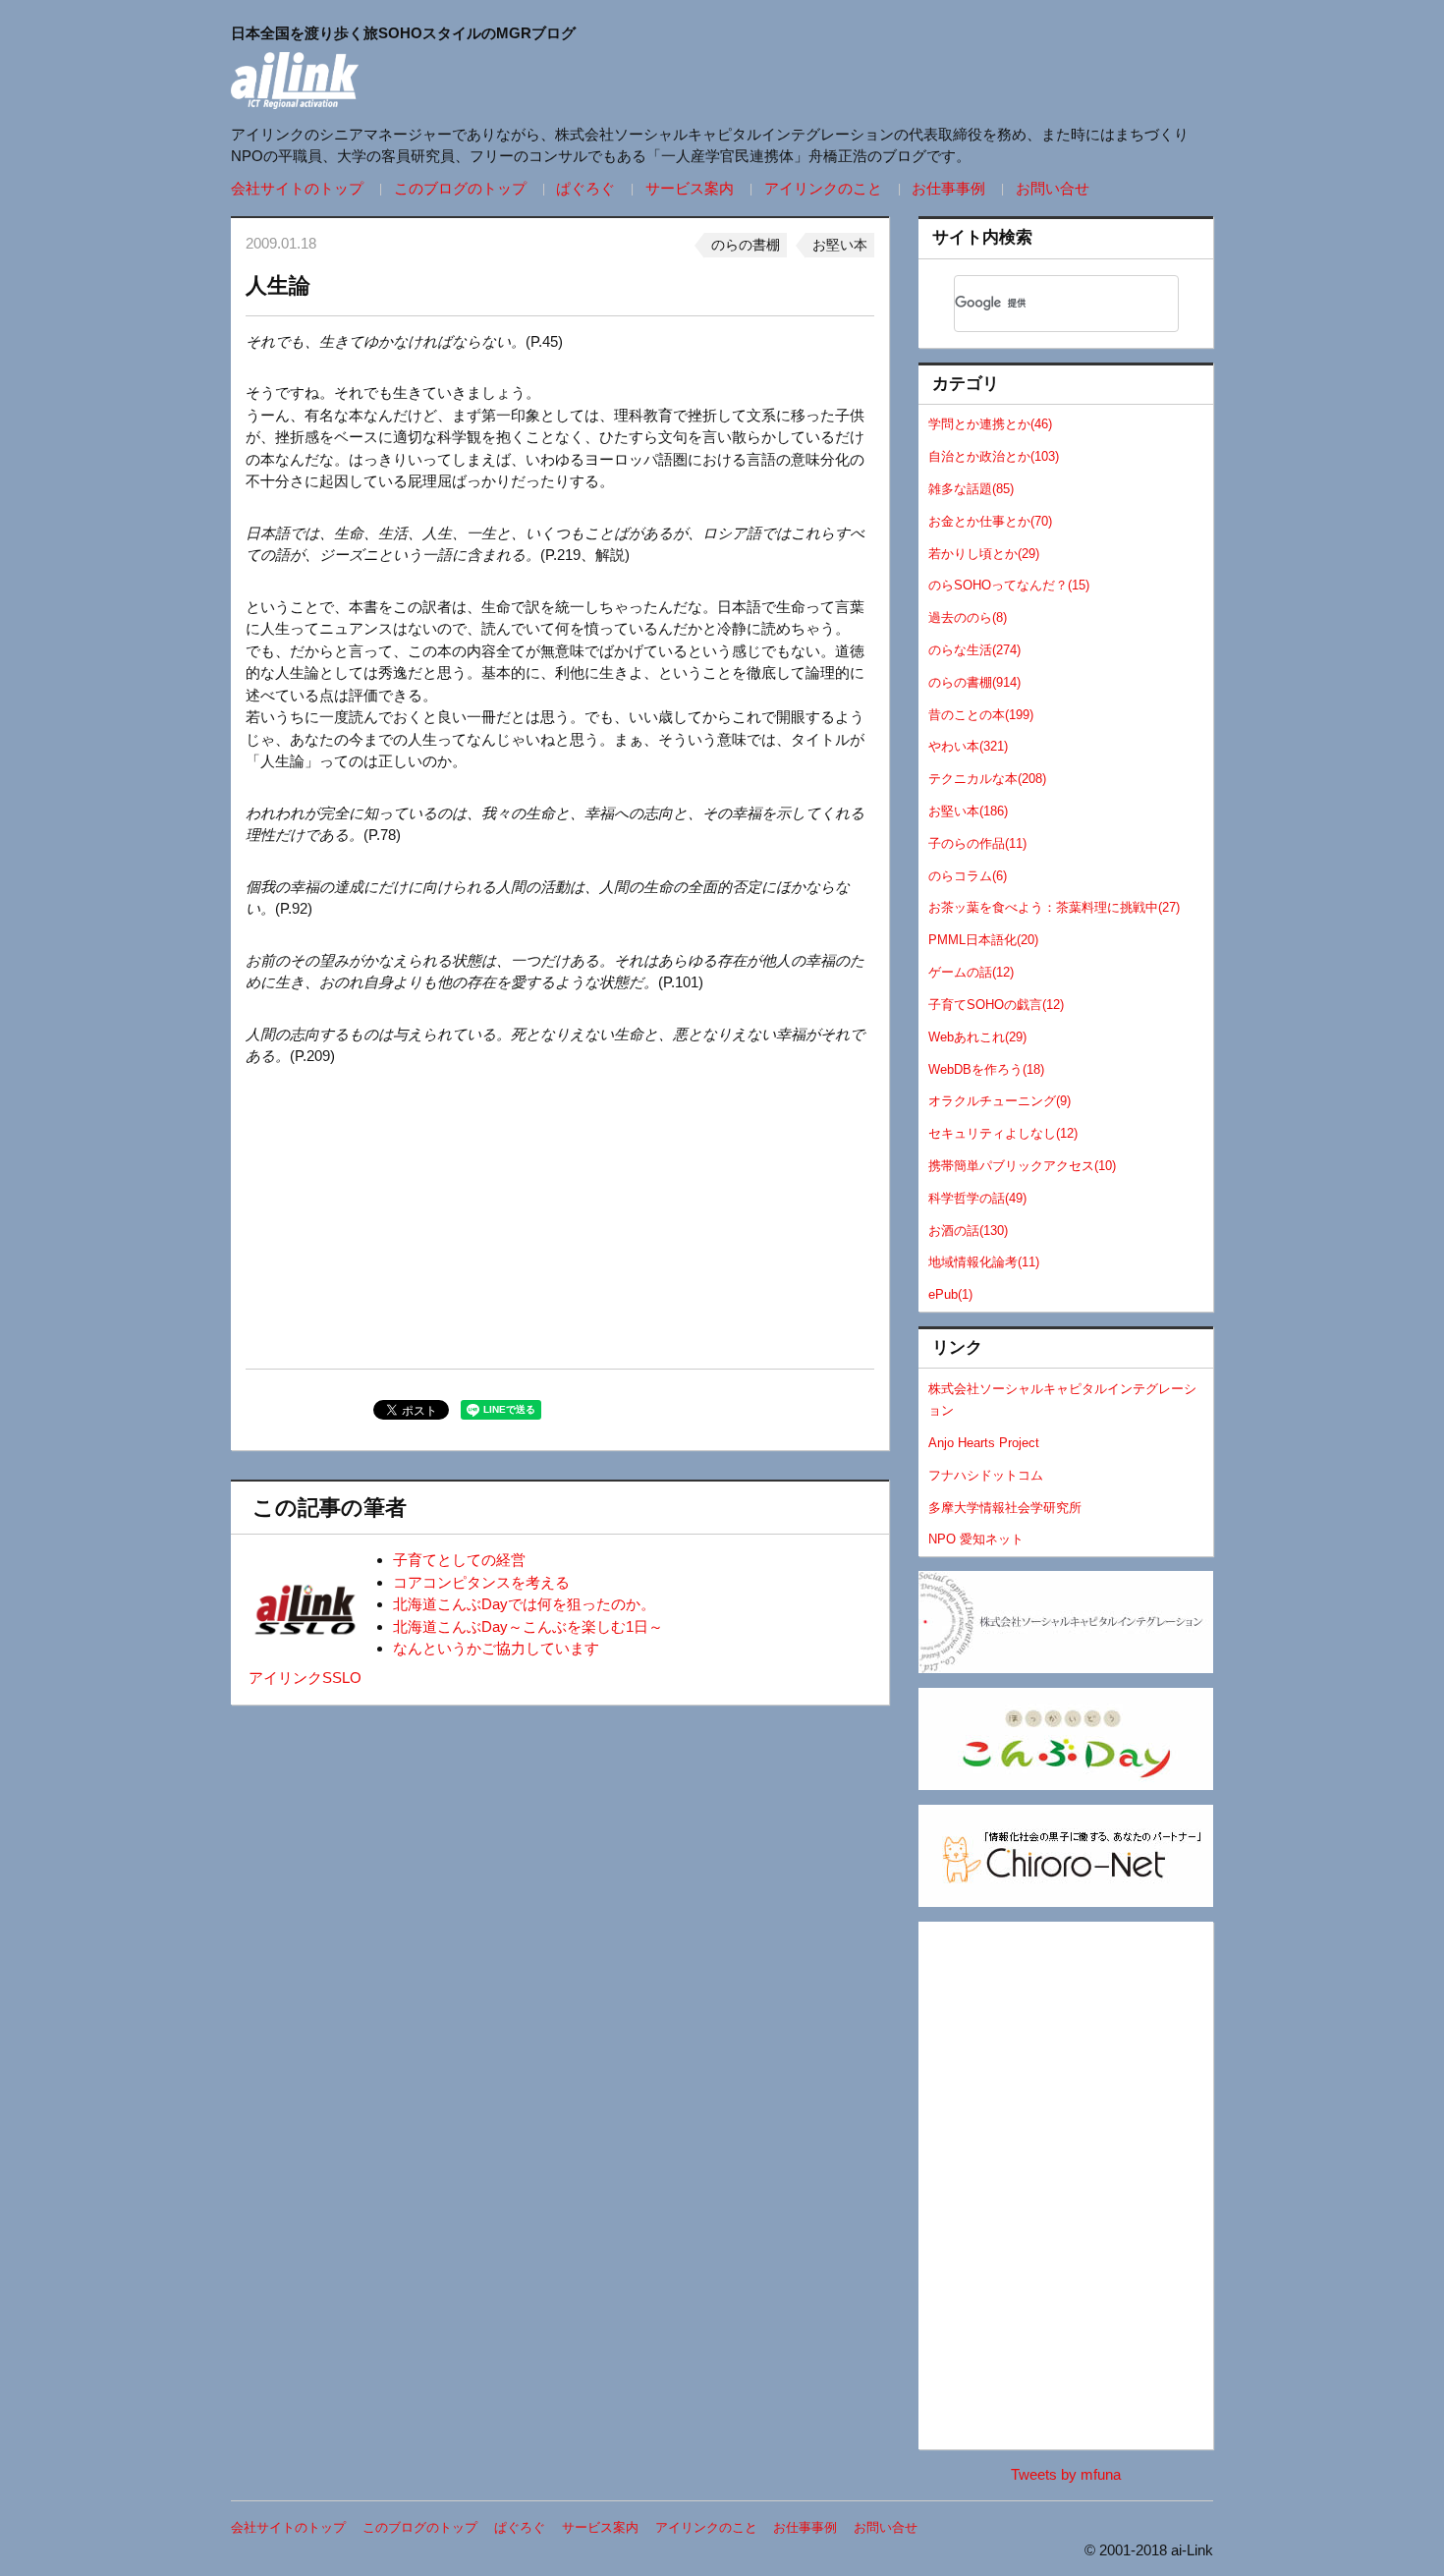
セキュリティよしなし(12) (1003, 1133)
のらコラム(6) (968, 876)
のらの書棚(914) (974, 682)
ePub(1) (950, 1294)
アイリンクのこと (823, 188)
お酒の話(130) (968, 1231)
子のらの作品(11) (977, 843)
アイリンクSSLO (305, 1678)
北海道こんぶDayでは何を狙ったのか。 (524, 1604)
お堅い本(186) (968, 811)
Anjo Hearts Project (984, 1443)
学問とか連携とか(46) (990, 424)
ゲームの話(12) (971, 972)
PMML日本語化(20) (983, 940)
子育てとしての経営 (459, 1560)
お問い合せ (1053, 188)
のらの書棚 (746, 245)
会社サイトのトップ (297, 188)
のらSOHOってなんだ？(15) (1009, 585)
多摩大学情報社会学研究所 (1005, 1508)
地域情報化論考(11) (984, 1262)
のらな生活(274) (974, 650)
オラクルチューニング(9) (1000, 1101)
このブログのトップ (460, 188)
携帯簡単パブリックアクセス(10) (1022, 1166)
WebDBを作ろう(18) (986, 1069)
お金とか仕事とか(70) (990, 521)
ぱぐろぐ (585, 188)
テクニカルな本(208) (987, 779)
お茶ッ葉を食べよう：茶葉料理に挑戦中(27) (1054, 907)
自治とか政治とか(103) (994, 456)
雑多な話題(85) (971, 489)
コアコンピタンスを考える (481, 1582)
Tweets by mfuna (1066, 2474)
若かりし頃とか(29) (984, 554)
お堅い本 (840, 245)
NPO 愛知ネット (976, 1539)
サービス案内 (690, 188)
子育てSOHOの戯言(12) (996, 1005)
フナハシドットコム (986, 1475)
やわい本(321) (968, 746)
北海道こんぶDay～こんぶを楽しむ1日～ (528, 1626)
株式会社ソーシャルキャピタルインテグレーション (1062, 1400)
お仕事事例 (948, 188)
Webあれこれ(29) (977, 1037)
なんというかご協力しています (496, 1648)
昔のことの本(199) (981, 715)
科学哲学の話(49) (977, 1198)
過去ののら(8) (968, 617)
